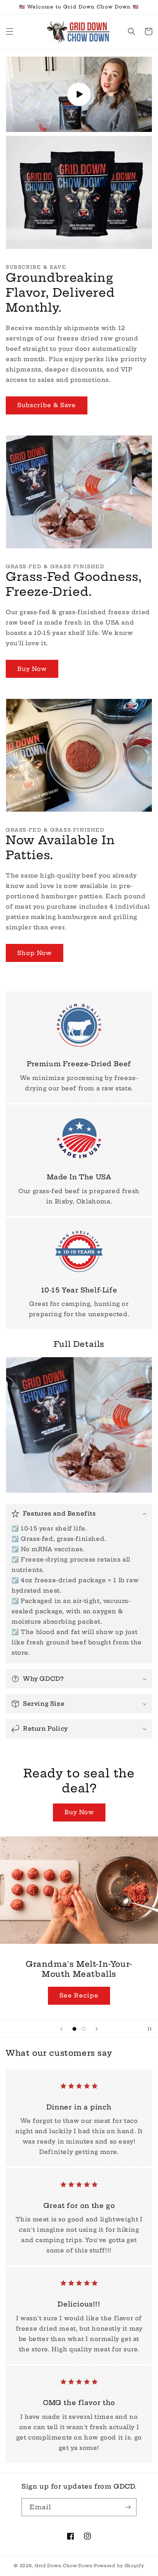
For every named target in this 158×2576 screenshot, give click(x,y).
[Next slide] (97, 2029)
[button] (10, 31)
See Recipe (79, 1995)
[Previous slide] (61, 2029)
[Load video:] (79, 94)
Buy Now (32, 669)
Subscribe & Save (47, 405)
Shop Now (35, 953)
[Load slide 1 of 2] (74, 2029)
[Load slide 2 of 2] (84, 2029)
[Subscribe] (128, 2507)
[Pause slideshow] (150, 2029)
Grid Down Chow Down (64, 2566)
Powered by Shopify (119, 2566)
